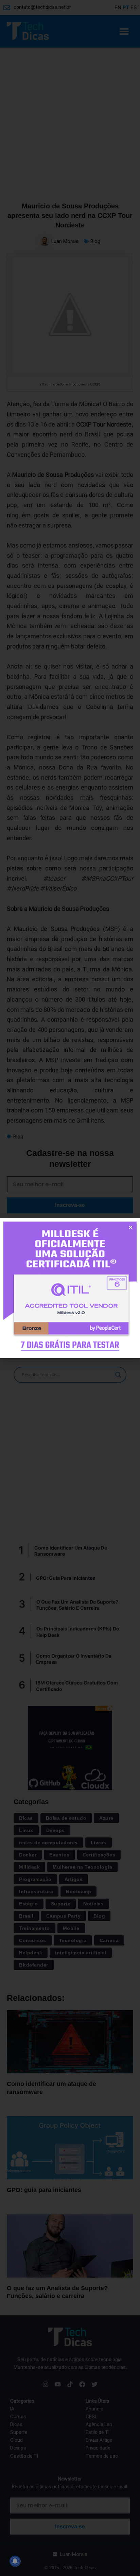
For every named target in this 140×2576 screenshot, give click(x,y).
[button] (131, 1228)
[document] (70, 1288)
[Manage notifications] (15, 2561)
